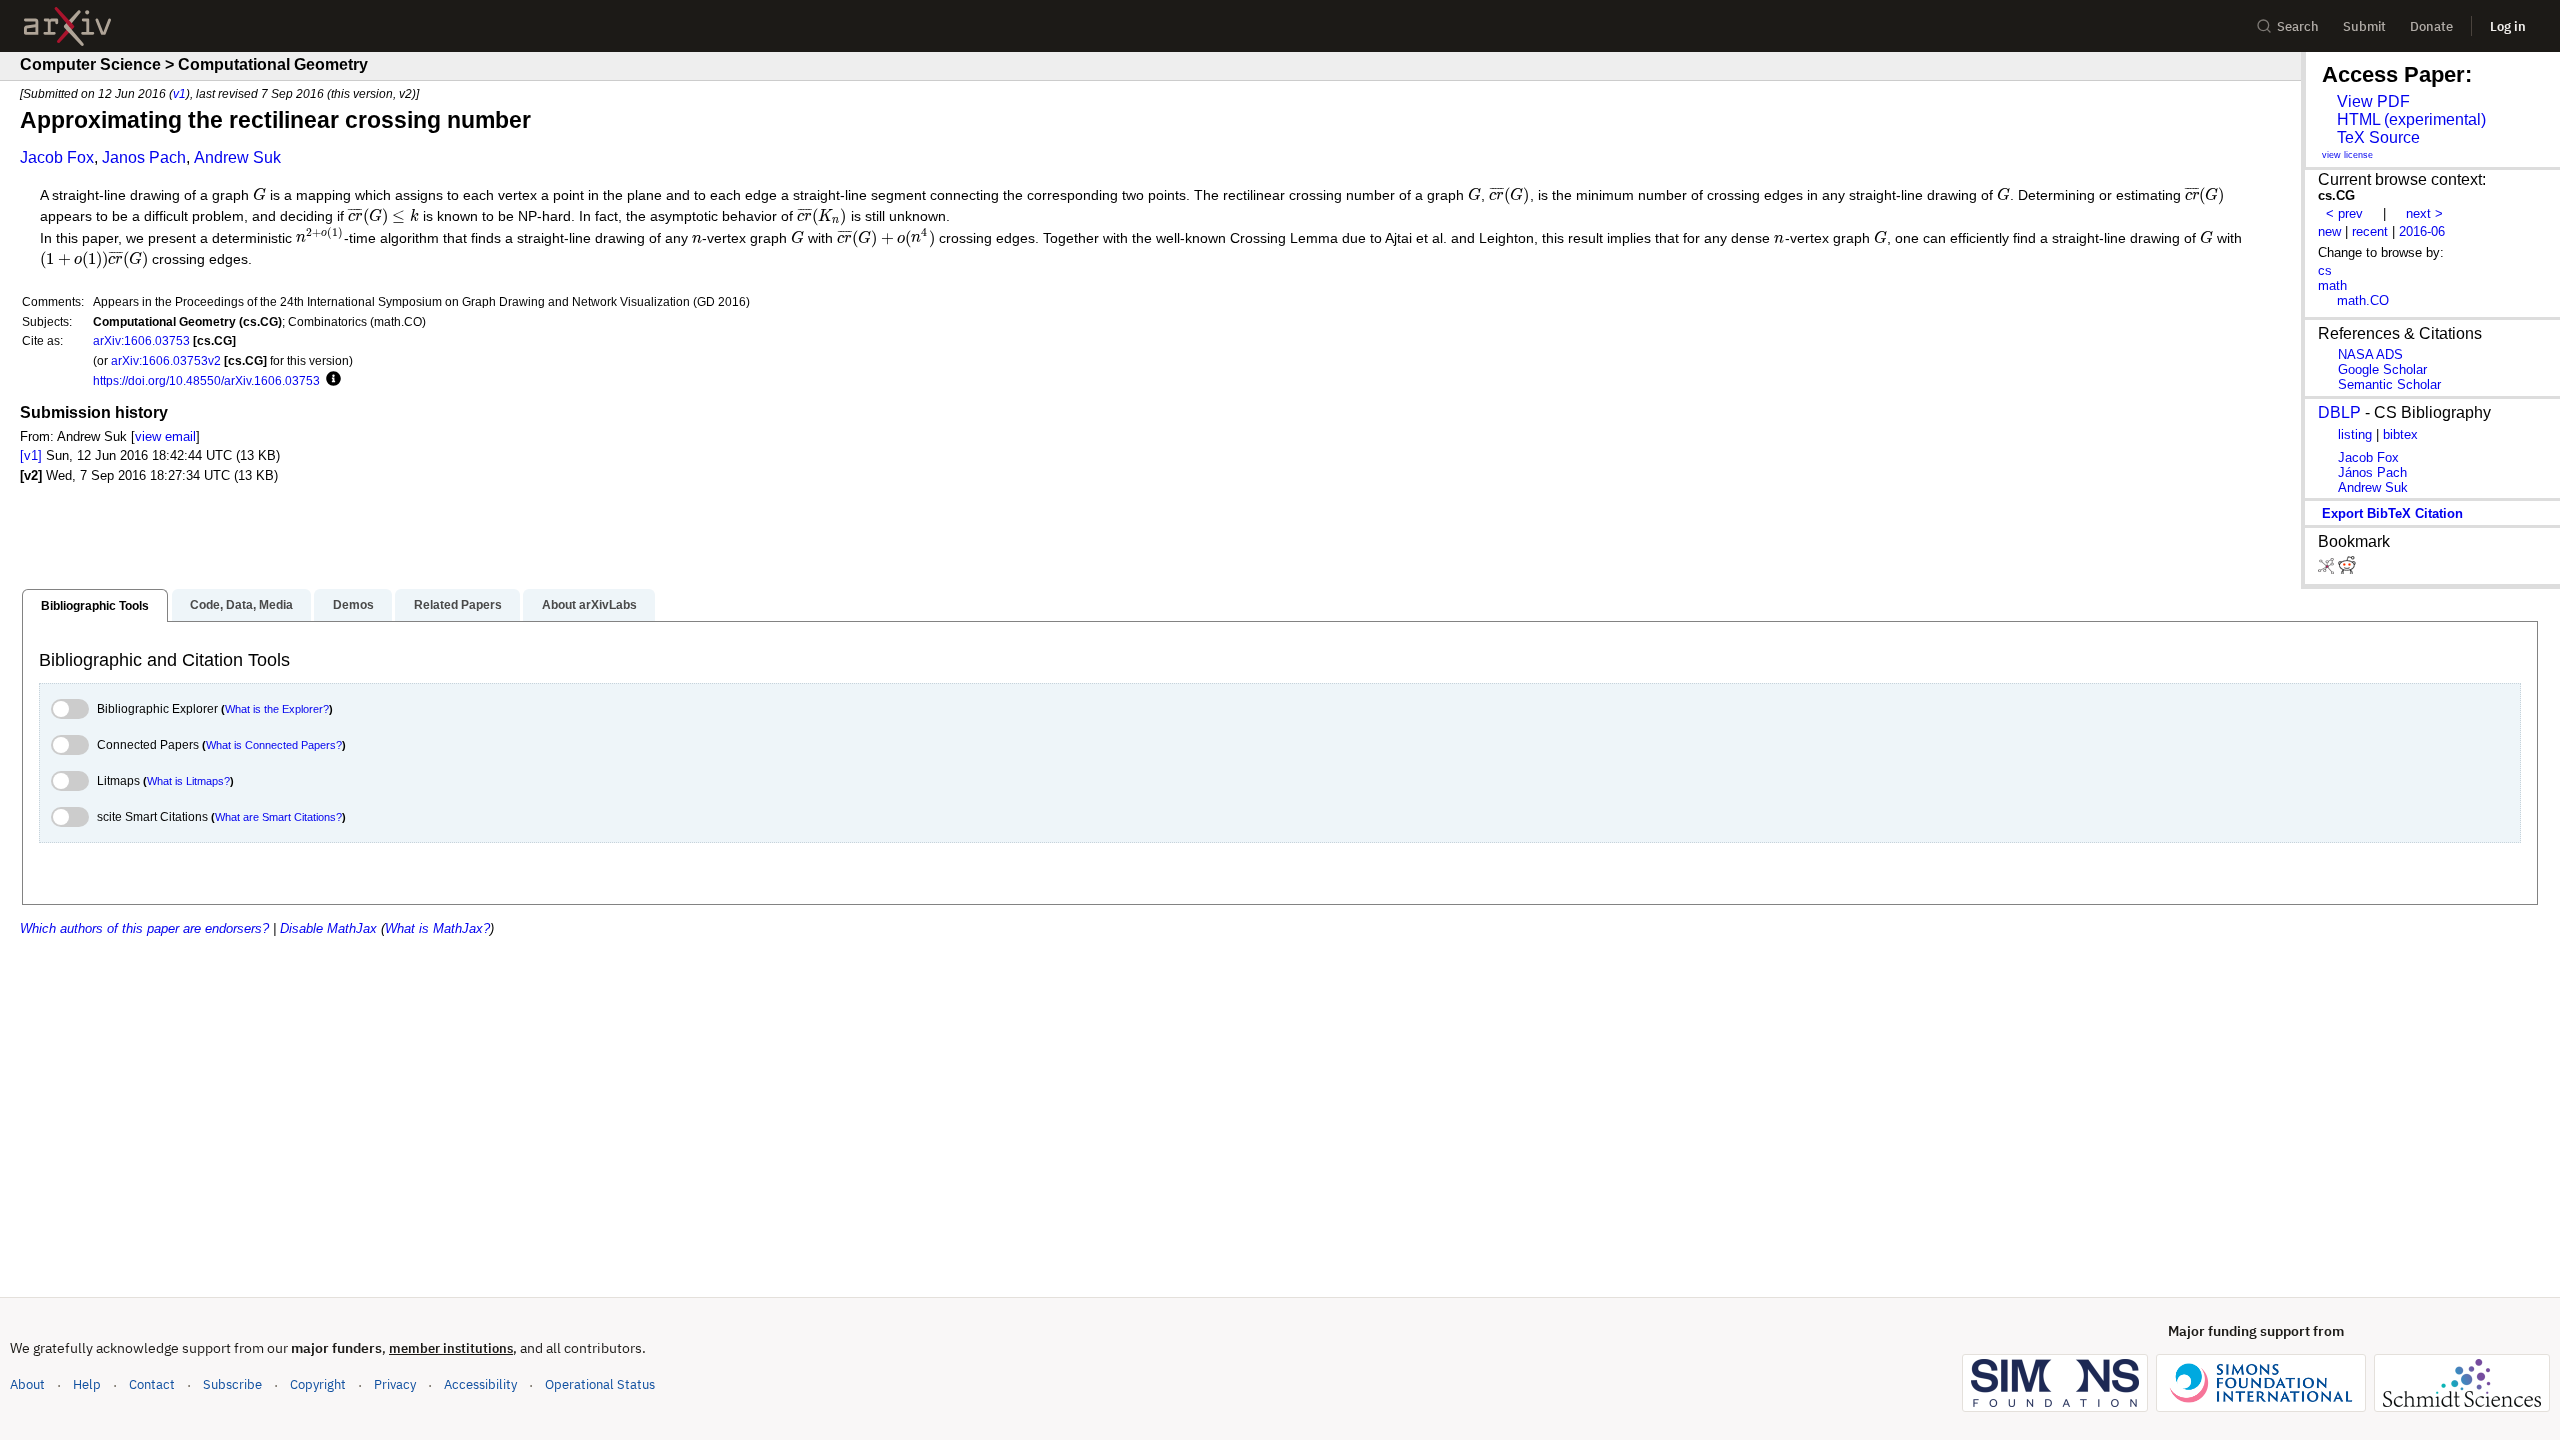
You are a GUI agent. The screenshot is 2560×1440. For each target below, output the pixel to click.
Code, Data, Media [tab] (241, 605)
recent (2370, 231)
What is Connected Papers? (274, 745)
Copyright (318, 1384)
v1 (179, 93)
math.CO (2363, 300)
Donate (2431, 26)
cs (2325, 270)
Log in (2508, 26)
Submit (2364, 26)
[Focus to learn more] (330, 380)
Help (87, 1384)
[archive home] (67, 26)
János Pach (2372, 472)
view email (165, 436)
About (27, 1384)
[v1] (31, 455)
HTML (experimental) (2411, 119)
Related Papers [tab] (458, 605)
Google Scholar (2382, 369)
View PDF (2373, 101)
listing (2355, 434)
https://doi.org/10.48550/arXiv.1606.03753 (206, 380)
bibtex (2400, 434)
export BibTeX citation (2392, 513)
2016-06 (2422, 231)
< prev (2344, 213)
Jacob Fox (57, 157)
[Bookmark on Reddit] (2347, 569)
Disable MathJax (328, 928)
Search (2298, 26)
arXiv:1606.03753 (141, 340)
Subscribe (232, 1384)
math (2332, 285)
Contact (152, 1384)
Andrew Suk (237, 157)
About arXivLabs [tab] (589, 605)
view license (2347, 155)
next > (2424, 213)
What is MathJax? (437, 928)
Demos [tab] (353, 605)
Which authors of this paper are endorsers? (144, 928)
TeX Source (2378, 137)
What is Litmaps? (188, 781)
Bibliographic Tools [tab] (95, 606)
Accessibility (480, 1384)
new (2329, 231)
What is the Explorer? (277, 709)
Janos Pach (144, 157)
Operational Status (600, 1384)
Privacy (395, 1384)
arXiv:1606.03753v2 (166, 360)
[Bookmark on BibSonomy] (2328, 569)
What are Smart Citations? (278, 817)
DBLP (2339, 412)
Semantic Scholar (2389, 384)
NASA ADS (2370, 354)
